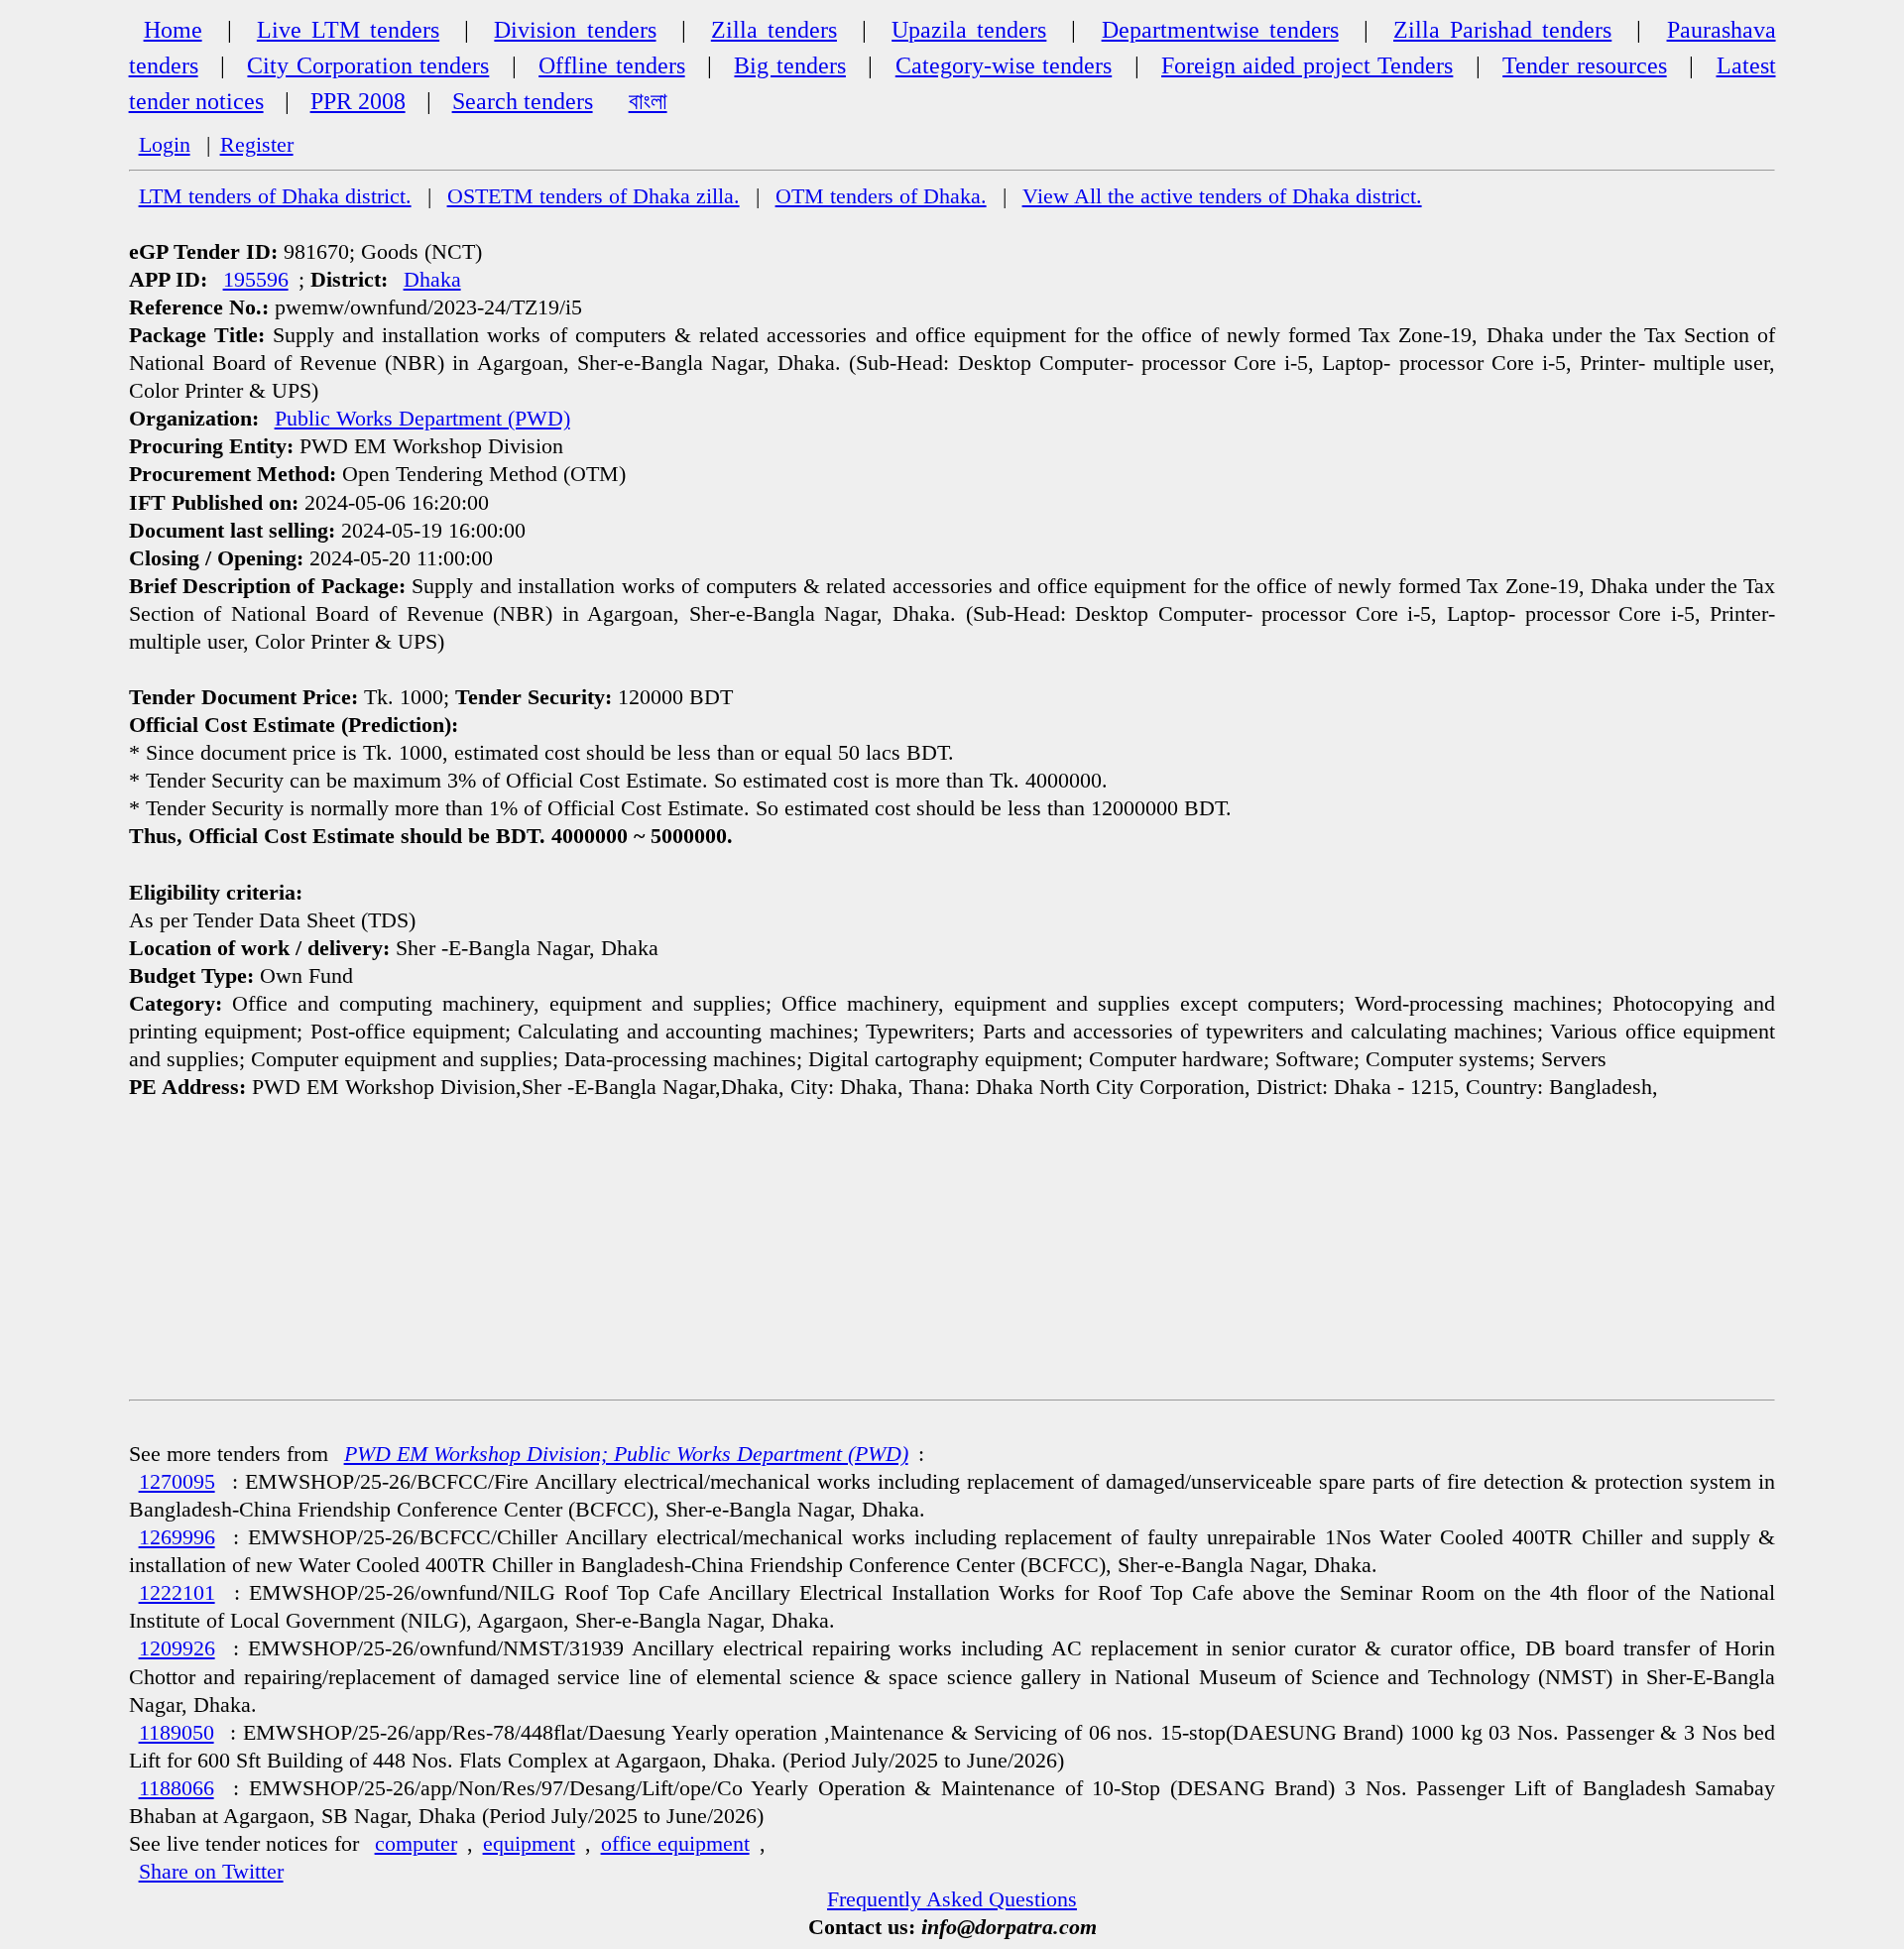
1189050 (177, 1733)
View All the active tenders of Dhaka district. (1222, 196)
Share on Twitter (211, 1872)
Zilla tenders (774, 30)
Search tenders (523, 101)
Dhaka (432, 280)
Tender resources (1584, 65)
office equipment (675, 1844)
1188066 (177, 1788)
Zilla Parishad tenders (1502, 30)
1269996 (177, 1537)
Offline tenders (611, 65)
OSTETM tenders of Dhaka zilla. (594, 196)
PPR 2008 (358, 101)
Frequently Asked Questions (952, 1899)
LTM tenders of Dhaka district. (275, 196)
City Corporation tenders (368, 65)
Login (165, 145)
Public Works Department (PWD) (422, 419)
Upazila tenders (969, 30)
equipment (529, 1844)
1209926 (177, 1648)
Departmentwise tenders (1220, 30)
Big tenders (789, 65)
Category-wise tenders (1004, 65)
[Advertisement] (952, 1250)
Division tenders (575, 30)
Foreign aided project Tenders (1307, 65)
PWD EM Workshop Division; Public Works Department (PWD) (626, 1454)
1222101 (177, 1593)
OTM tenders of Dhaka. (881, 196)
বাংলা (648, 101)
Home (173, 30)
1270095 (177, 1482)
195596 (256, 280)
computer (416, 1844)
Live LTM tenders (348, 30)
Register (257, 145)
